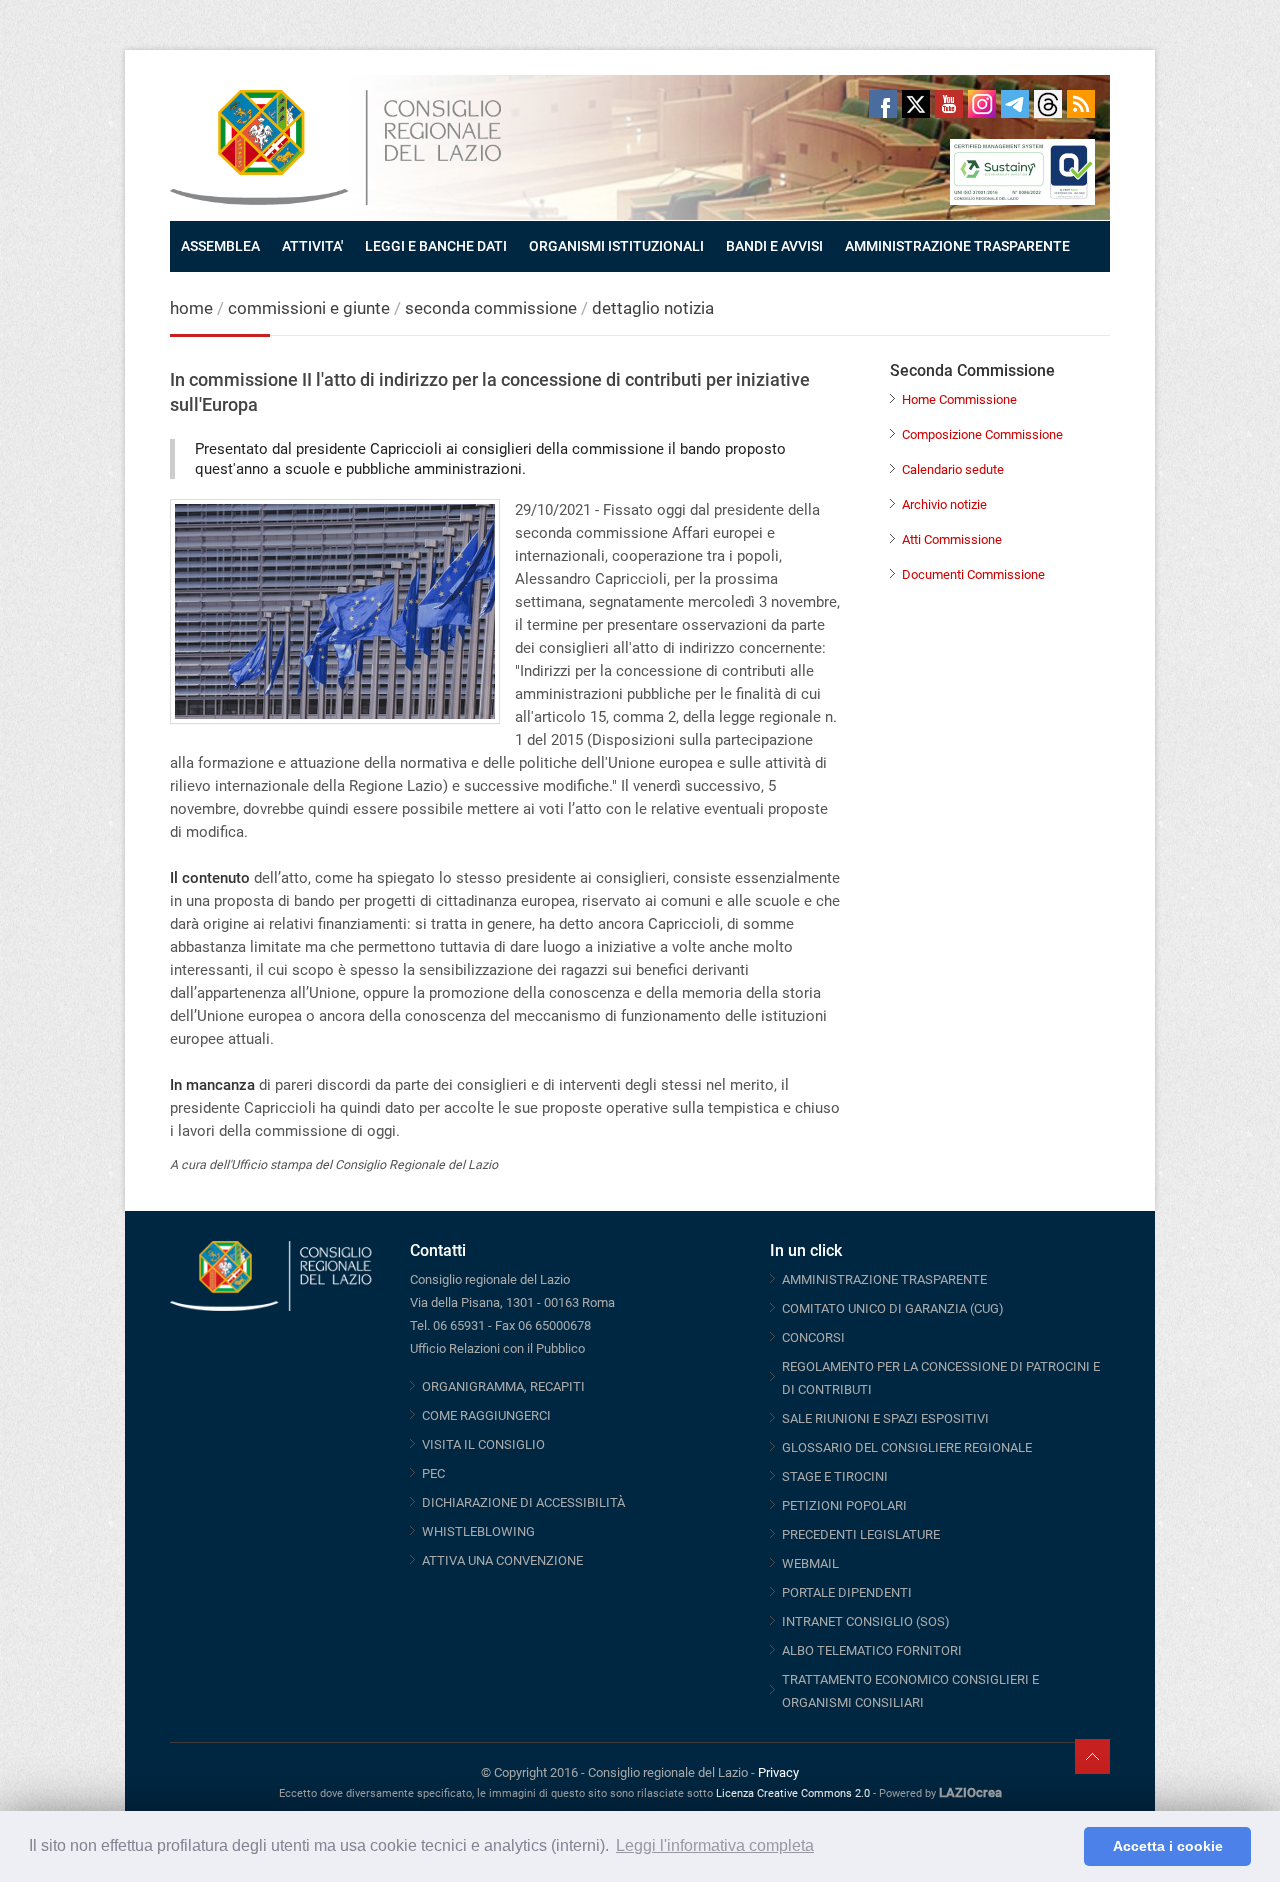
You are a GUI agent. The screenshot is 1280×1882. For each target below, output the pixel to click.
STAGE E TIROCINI (835, 1476)
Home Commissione (959, 399)
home (191, 308)
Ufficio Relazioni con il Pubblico (497, 1348)
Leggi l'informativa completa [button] (715, 1845)
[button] (1063, 1847)
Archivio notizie (944, 504)
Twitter (916, 104)
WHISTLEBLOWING (478, 1531)
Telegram (1015, 104)
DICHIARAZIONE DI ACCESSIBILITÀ (523, 1502)
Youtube (949, 104)
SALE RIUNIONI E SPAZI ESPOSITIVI (885, 1418)
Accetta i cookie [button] (1168, 1846)
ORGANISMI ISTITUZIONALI (616, 246)
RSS (1081, 104)
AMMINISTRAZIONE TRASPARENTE (957, 246)
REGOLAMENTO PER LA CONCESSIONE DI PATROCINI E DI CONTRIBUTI (941, 1378)
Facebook (883, 104)
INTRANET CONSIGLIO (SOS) (866, 1621)
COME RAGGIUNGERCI (486, 1415)
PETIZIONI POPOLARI (844, 1505)
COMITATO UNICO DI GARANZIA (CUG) (893, 1308)
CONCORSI (813, 1337)
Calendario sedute (953, 469)
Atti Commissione (952, 539)
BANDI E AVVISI (774, 246)
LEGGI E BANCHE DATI (436, 246)
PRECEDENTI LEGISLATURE (861, 1534)
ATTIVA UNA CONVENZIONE (502, 1560)
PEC (433, 1473)
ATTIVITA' (312, 246)
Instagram (982, 104)
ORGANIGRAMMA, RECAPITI (503, 1386)
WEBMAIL (810, 1563)
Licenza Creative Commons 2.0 (793, 1793)
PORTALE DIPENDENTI (847, 1592)
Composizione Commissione (982, 434)
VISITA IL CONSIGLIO (483, 1444)
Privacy (778, 1772)
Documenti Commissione (973, 574)
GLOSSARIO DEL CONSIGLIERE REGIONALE (907, 1447)
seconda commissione (491, 308)
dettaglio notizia (653, 308)
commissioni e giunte (309, 308)
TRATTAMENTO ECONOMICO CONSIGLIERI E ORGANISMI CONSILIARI (910, 1691)
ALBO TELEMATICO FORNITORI (872, 1650)
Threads (1048, 104)
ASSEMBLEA (220, 246)
